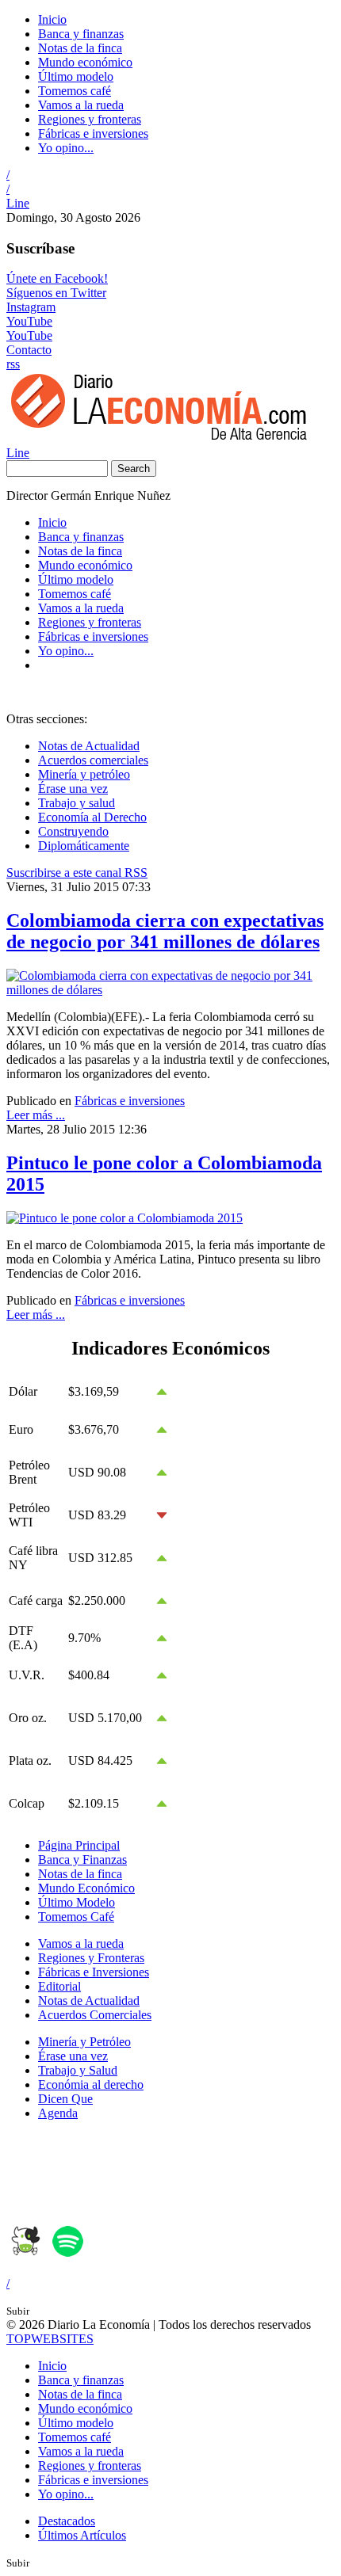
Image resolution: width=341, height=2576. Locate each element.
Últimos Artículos (82, 2535)
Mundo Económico (86, 1888)
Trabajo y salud (77, 803)
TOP (50, 2339)
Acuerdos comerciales (93, 760)
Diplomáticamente (84, 846)
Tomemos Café (76, 1917)
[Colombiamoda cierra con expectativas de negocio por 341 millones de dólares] (170, 990)
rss (13, 364)
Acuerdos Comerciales (95, 2015)
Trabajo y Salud (78, 2070)
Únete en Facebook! (57, 278)
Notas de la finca (80, 48)
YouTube (29, 321)
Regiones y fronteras (90, 119)
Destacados (67, 2521)
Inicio (52, 19)
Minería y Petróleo (84, 2042)
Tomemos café (75, 91)
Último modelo (76, 76)
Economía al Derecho (92, 817)
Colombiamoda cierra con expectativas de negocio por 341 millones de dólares (165, 931)
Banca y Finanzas (82, 1860)
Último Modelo (77, 1902)
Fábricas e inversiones (93, 133)
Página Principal (79, 1845)
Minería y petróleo (84, 774)
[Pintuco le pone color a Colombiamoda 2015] (125, 1218)
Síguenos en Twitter (56, 293)
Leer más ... (36, 1115)
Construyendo (73, 831)
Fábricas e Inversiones (94, 1972)
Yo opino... (66, 148)
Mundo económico (85, 62)
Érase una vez (73, 789)
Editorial (59, 1986)
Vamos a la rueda (81, 105)
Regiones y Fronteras (91, 1958)
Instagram (31, 307)
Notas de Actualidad (89, 746)
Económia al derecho (91, 2084)
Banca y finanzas (81, 34)
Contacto (29, 350)
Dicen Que (65, 2099)
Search (134, 469)
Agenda (58, 2113)
